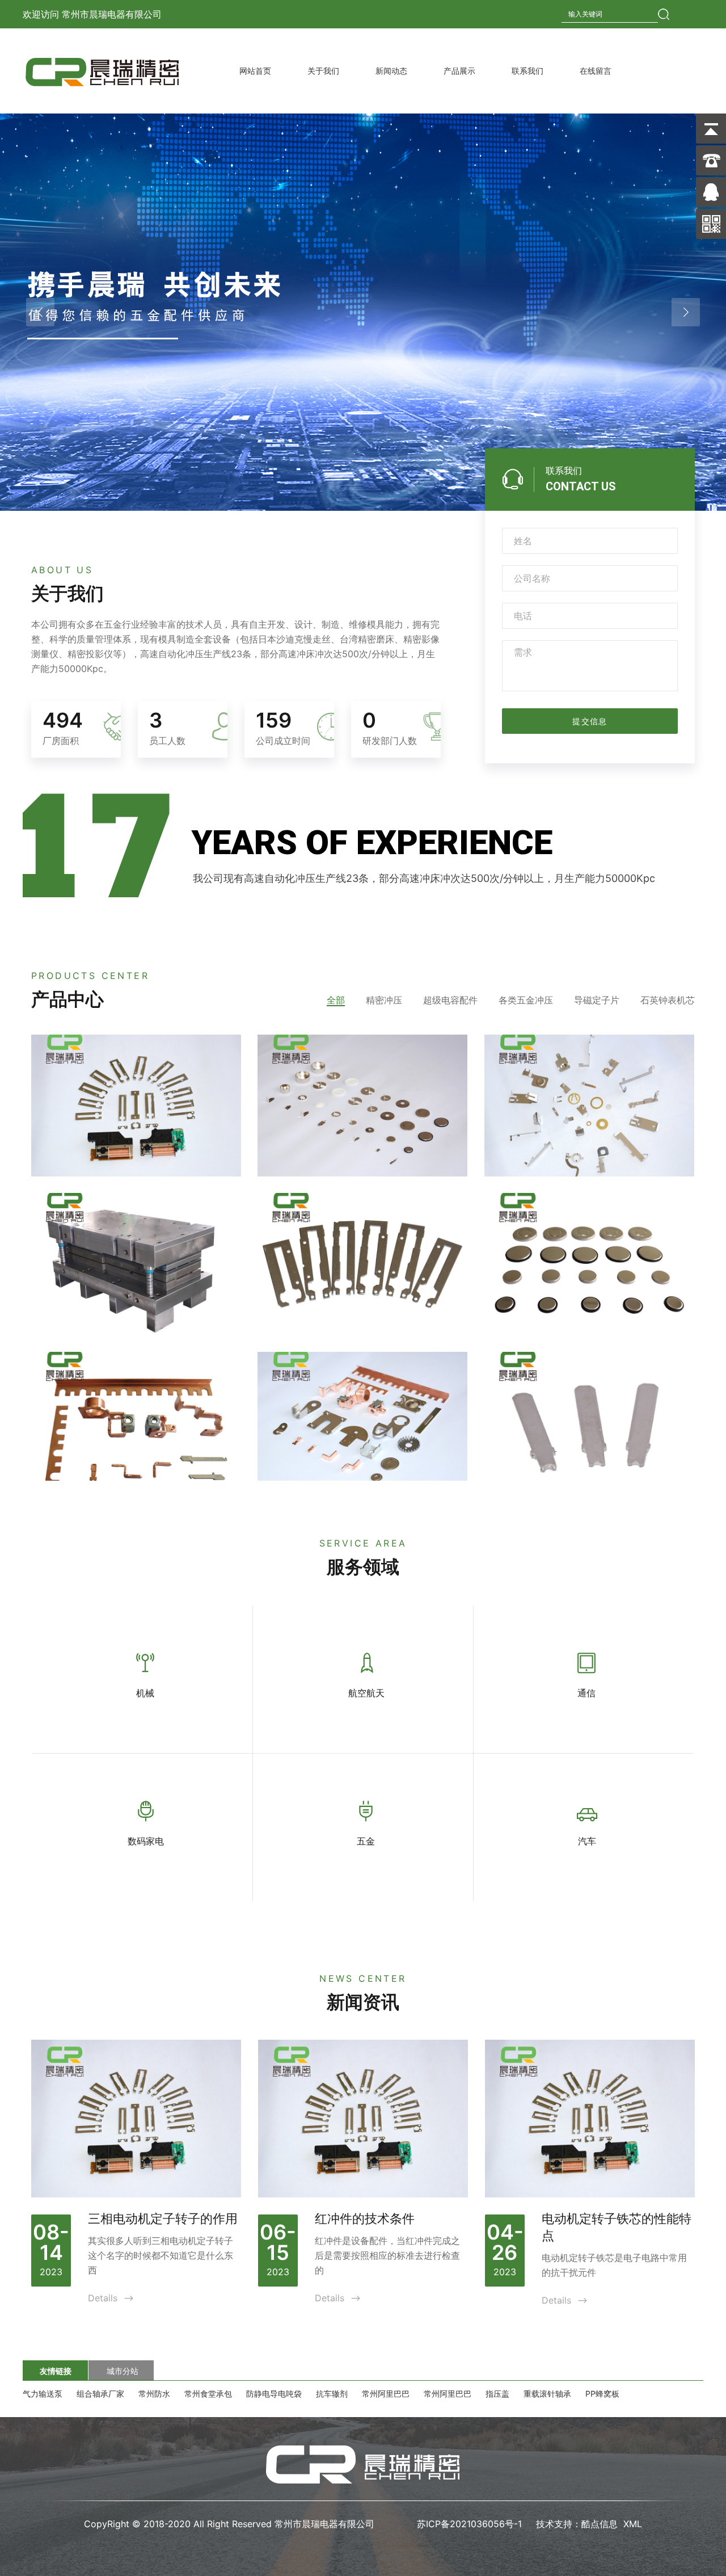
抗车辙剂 (332, 2394)
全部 (336, 1000)
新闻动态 (391, 71)
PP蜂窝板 (602, 2394)
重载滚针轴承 (547, 2394)
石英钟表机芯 (668, 1000)
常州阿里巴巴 (386, 2394)
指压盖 (497, 2394)
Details (111, 2298)
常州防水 (154, 2394)
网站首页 (255, 71)
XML (633, 2524)
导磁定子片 (597, 1000)
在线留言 (596, 71)
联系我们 (527, 71)
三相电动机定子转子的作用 (163, 2219)
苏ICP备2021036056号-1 (471, 2524)
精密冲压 (384, 1000)
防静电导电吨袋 (274, 2394)
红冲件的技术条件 (365, 2219)
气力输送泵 (43, 2394)
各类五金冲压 (526, 1000)
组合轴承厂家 (100, 2394)
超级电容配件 (450, 1000)
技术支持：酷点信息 (577, 2524)
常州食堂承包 (208, 2394)
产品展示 (459, 71)
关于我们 (323, 71)
